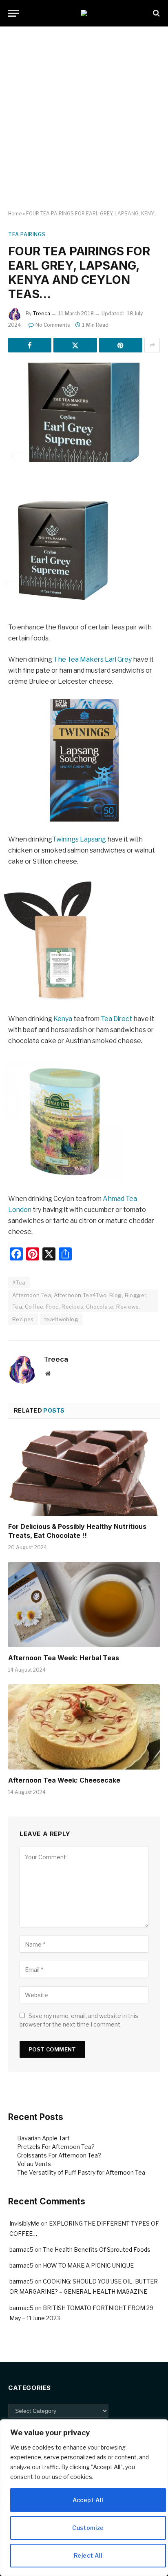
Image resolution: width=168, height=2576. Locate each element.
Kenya (63, 1019)
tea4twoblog (61, 1319)
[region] (84, 2498)
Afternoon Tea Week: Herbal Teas (64, 1658)
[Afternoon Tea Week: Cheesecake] (84, 1727)
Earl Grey (119, 659)
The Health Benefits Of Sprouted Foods (97, 2249)
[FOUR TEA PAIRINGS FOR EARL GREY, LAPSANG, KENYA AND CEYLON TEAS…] (84, 412)
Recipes (23, 1319)
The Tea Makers (78, 659)
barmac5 (21, 2249)
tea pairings (27, 234)
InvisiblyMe (24, 2223)
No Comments (53, 325)
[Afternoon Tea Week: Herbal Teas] (84, 1605)
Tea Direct (116, 1019)
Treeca (41, 313)
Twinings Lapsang (79, 839)
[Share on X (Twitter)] (75, 345)
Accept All (88, 2500)
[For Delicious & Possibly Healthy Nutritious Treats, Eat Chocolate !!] (84, 1473)
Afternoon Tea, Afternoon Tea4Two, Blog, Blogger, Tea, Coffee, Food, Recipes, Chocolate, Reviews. (80, 1301)
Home (15, 214)
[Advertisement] (84, 119)
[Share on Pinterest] (121, 345)
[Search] (156, 13)
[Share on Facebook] (30, 345)
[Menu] (13, 13)
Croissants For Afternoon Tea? (59, 2155)
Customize (88, 2528)
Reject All (88, 2555)
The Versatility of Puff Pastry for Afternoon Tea (81, 2172)
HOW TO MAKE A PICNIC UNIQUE (88, 2265)
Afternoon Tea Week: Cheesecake (64, 1780)
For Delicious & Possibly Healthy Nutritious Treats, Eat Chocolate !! (77, 1531)
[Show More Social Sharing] (152, 345)
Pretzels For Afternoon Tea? (56, 2147)
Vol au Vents (34, 2164)
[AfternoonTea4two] (84, 13)
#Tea (19, 1282)
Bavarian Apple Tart (43, 2138)
